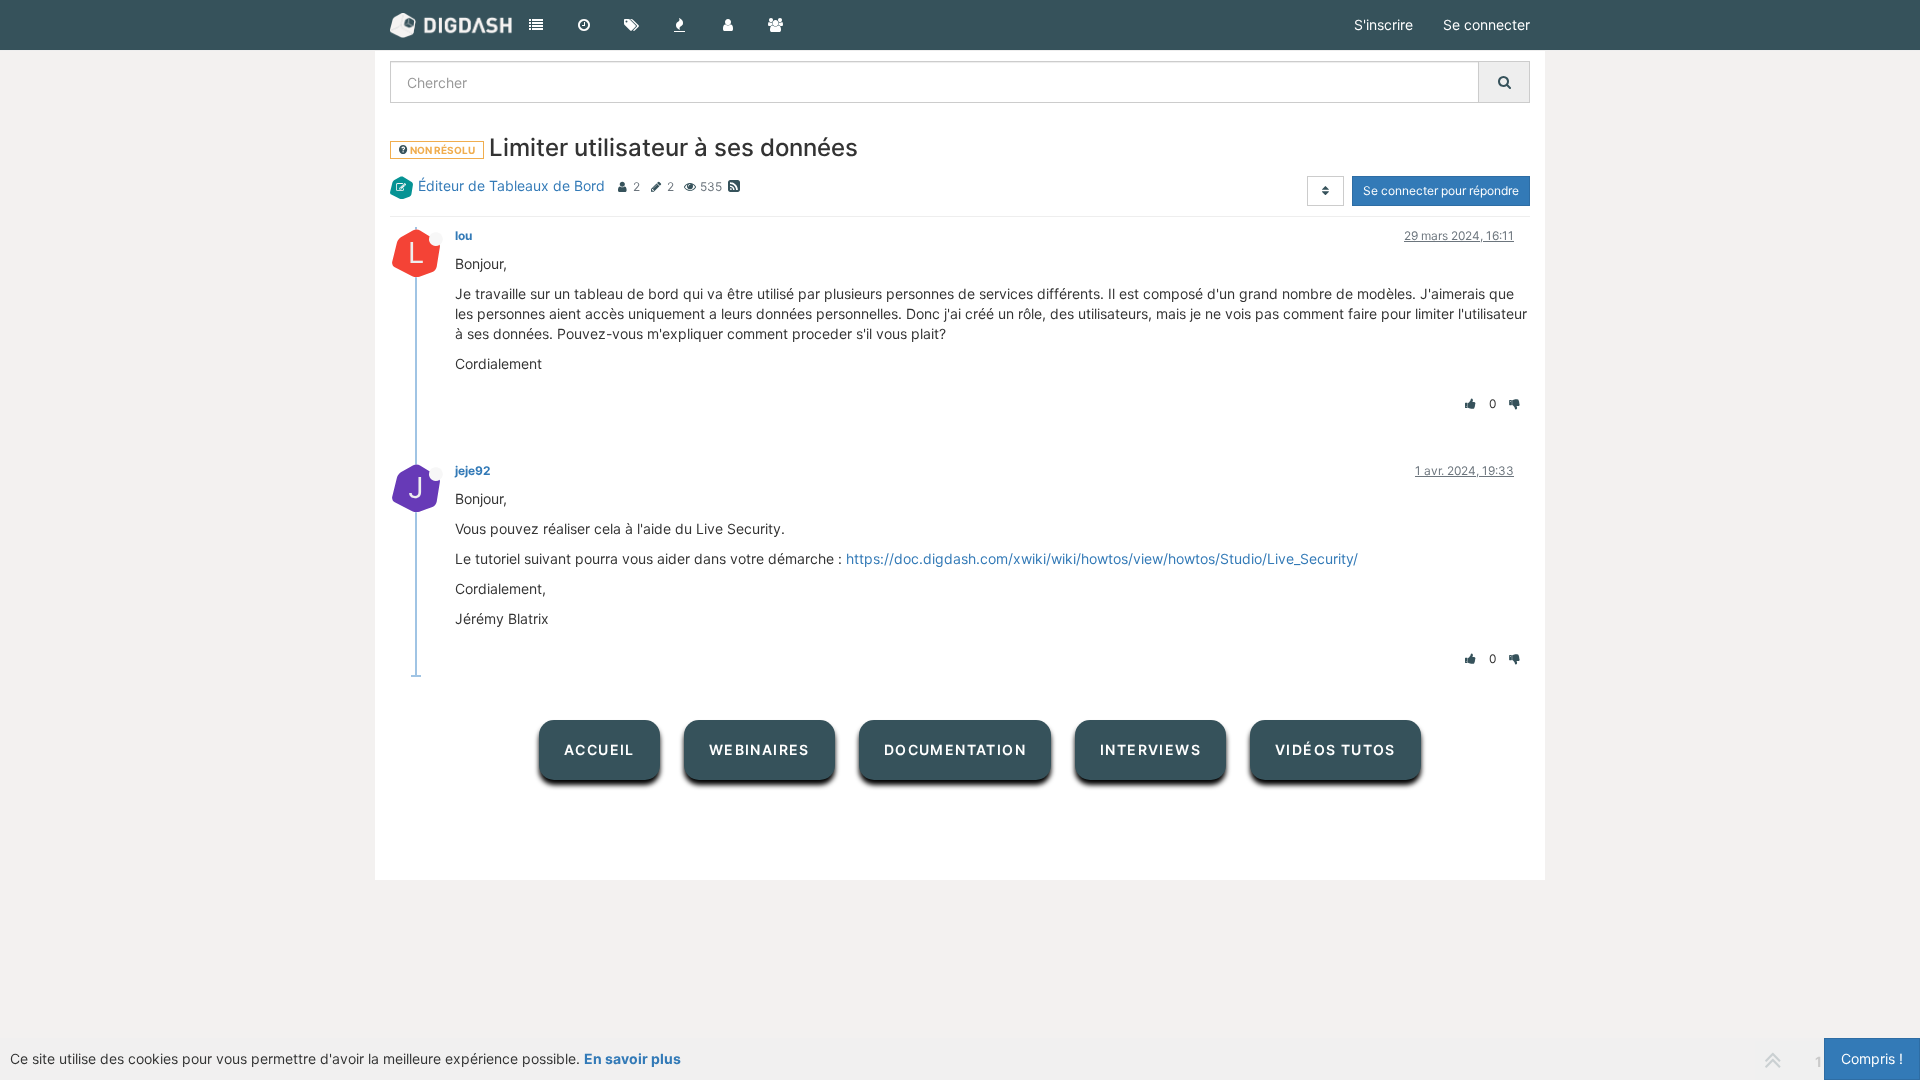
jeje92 (472, 470)
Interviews (1150, 749)
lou (463, 235)
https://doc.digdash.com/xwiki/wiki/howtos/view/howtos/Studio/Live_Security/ (1102, 558)
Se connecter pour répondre (1441, 190)
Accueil (599, 749)
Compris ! (1872, 1058)
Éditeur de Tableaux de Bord (511, 185)
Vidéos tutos (1335, 749)
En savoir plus (632, 1058)
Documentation (955, 749)
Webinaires (759, 749)
